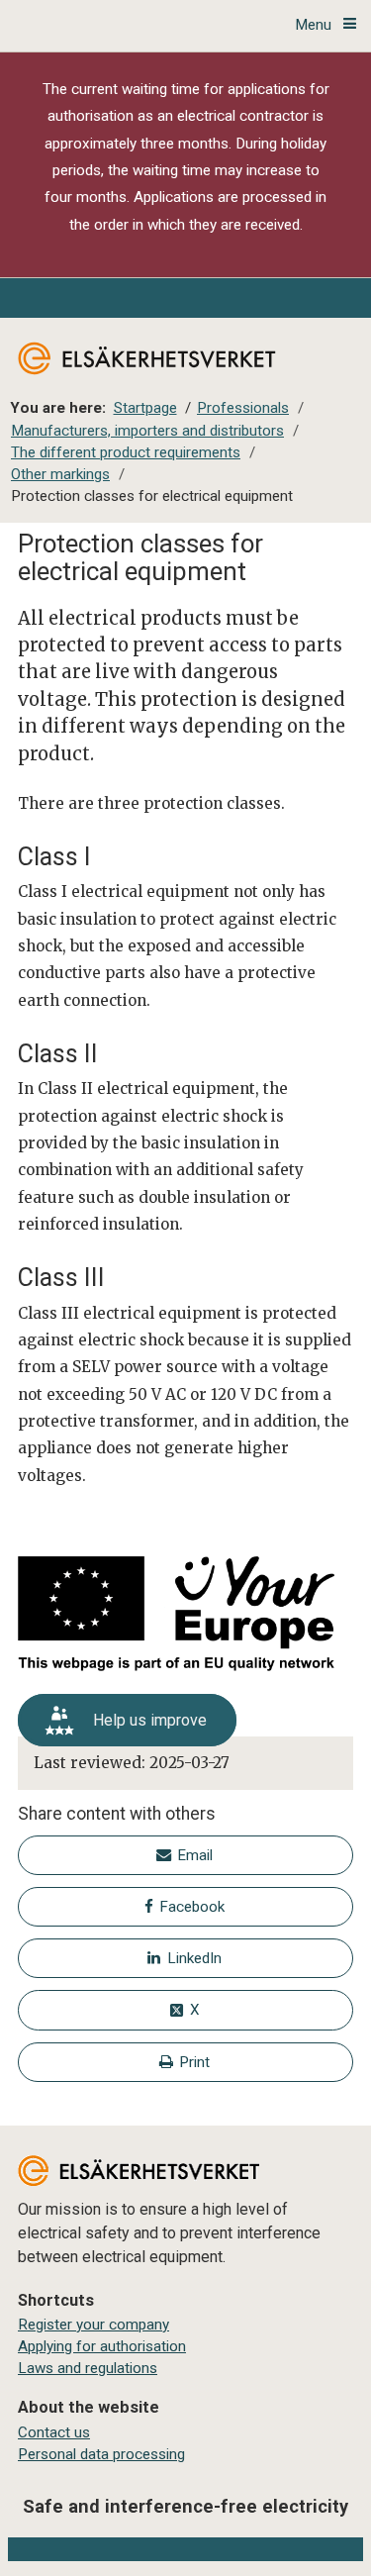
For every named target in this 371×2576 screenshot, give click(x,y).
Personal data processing (101, 2454)
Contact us (54, 2432)
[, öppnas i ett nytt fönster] (185, 1617)
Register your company (93, 2325)
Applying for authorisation (102, 2346)
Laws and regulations (88, 2368)
